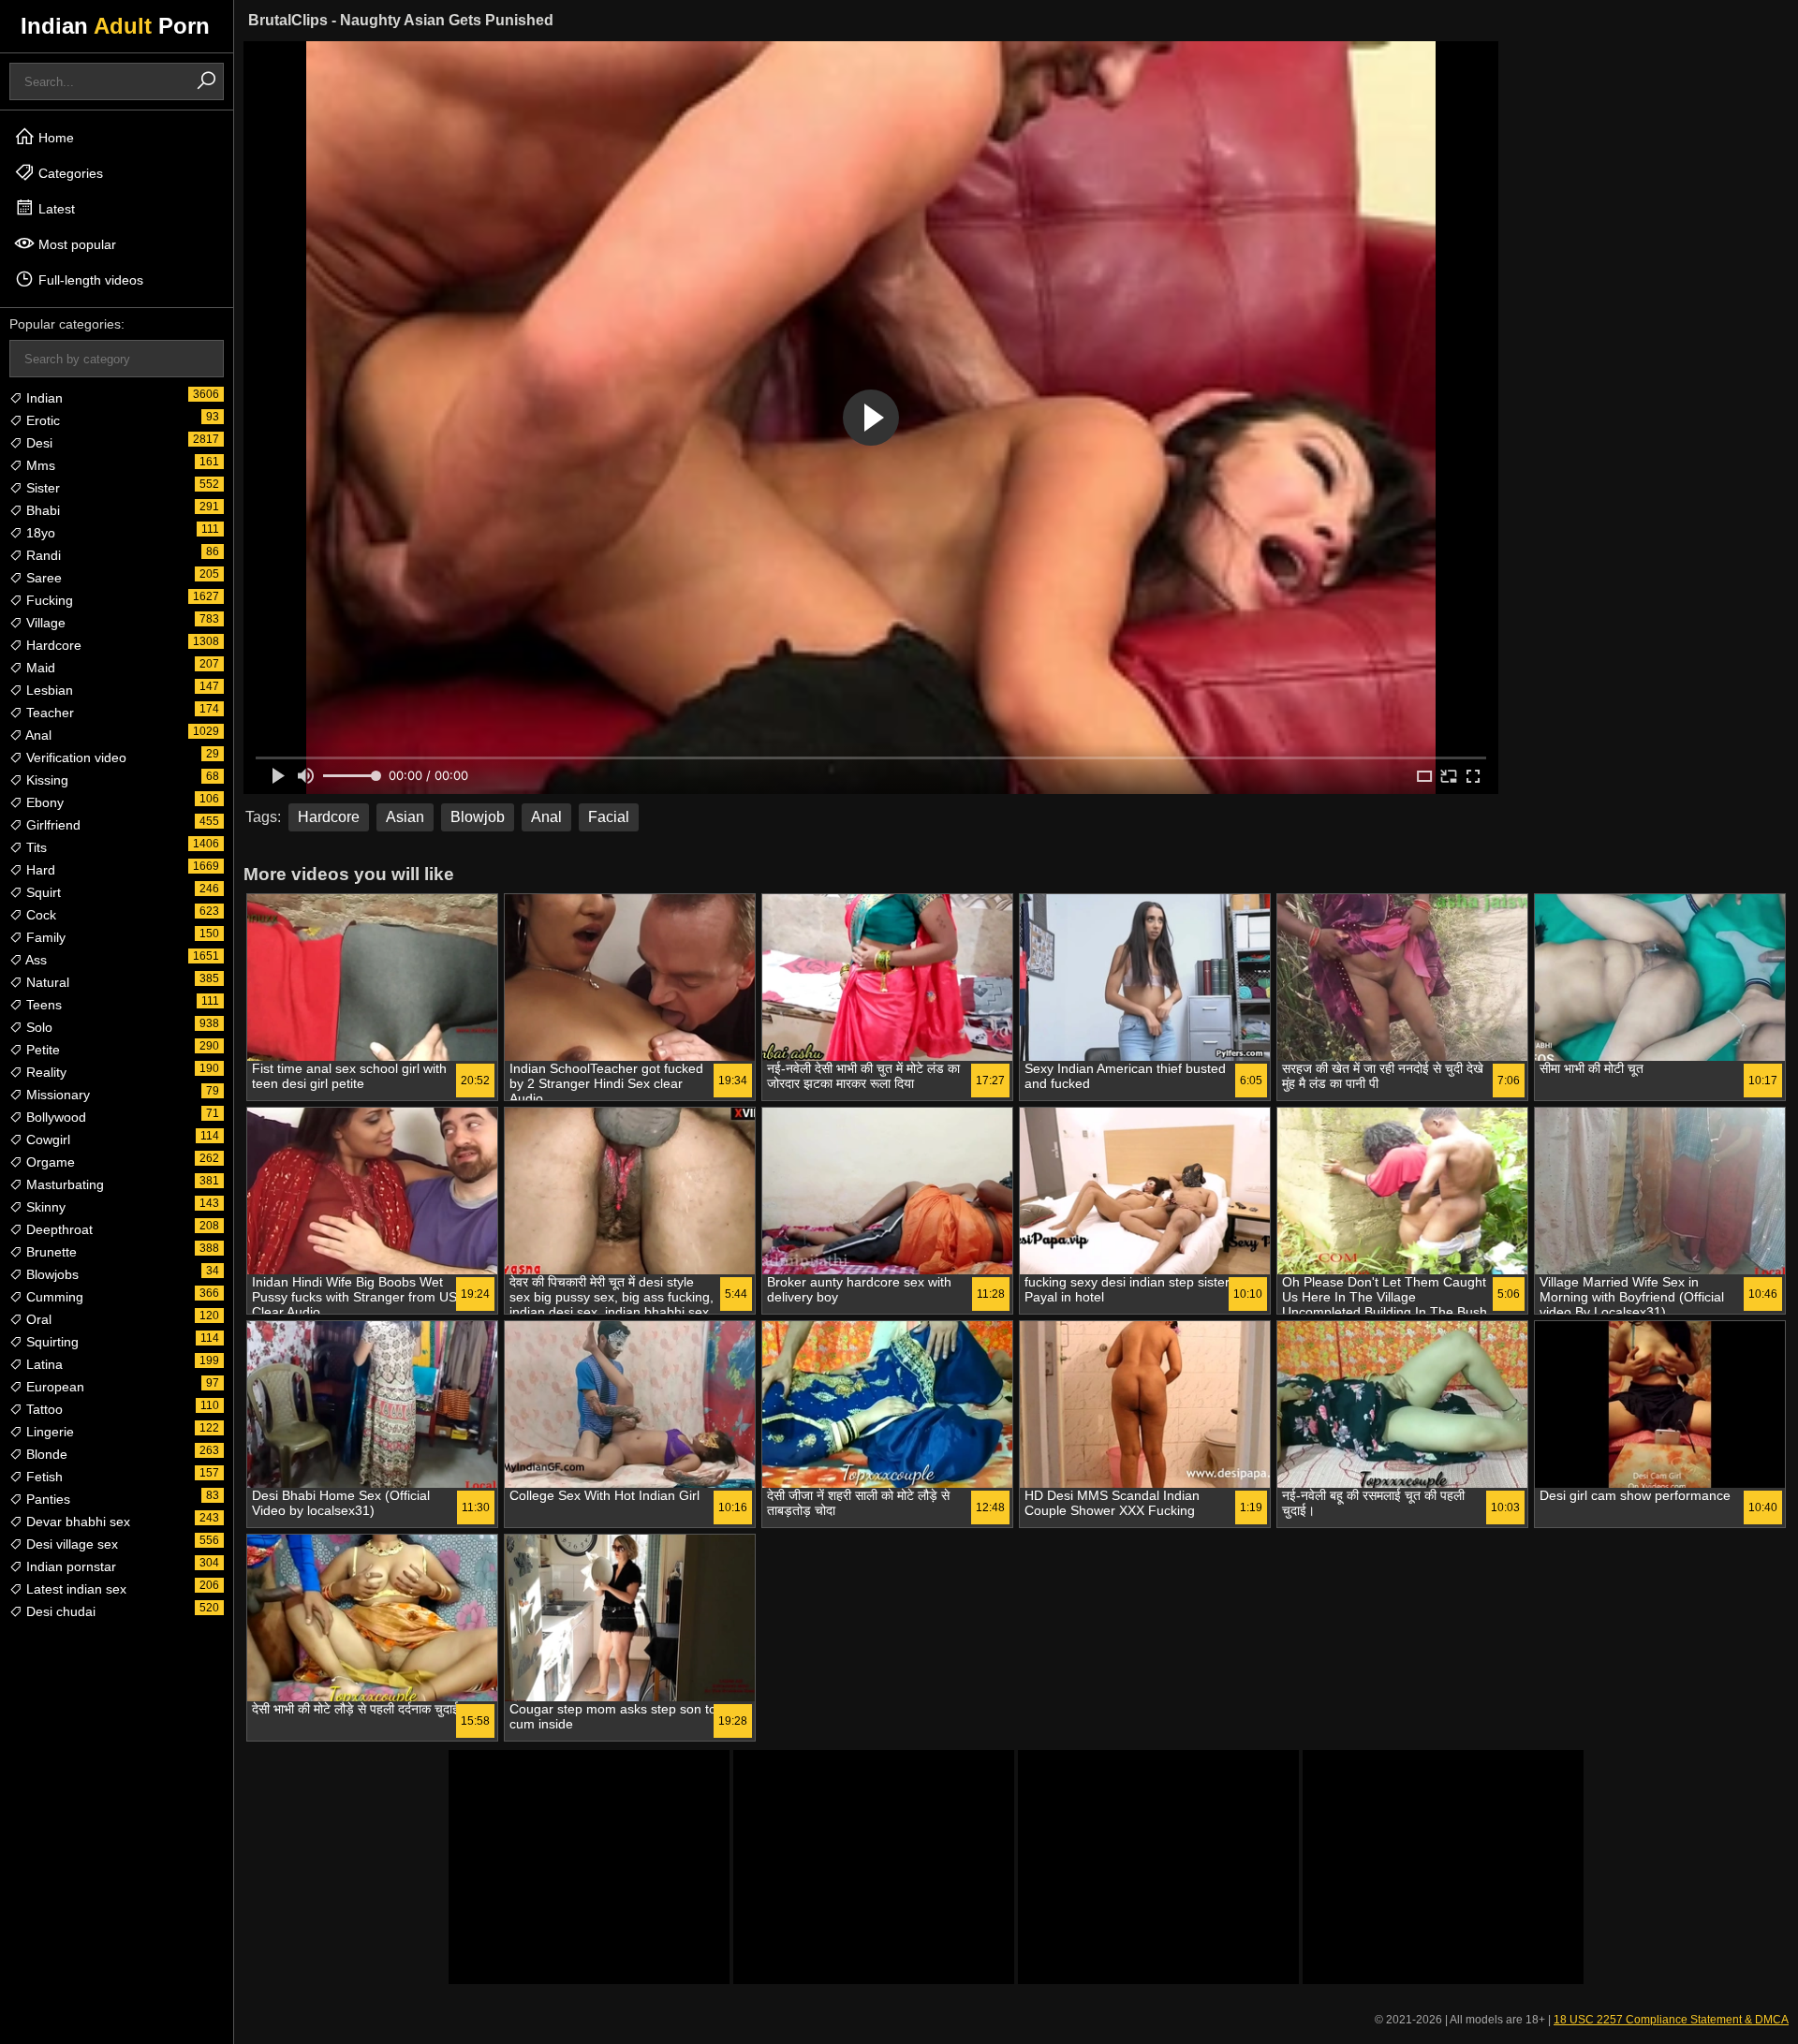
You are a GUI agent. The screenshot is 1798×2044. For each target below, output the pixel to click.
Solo (37, 1027)
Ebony (43, 802)
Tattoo (43, 1409)
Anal (37, 735)
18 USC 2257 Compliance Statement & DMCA (1671, 2020)
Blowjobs (51, 1274)
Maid (39, 668)
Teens (42, 1005)
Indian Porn (115, 26)
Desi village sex (70, 1544)
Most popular (75, 244)
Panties (46, 1499)
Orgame (49, 1162)
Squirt (42, 892)
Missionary (56, 1095)
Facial (609, 817)
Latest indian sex (74, 1589)
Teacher (48, 713)
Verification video (74, 757)
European (53, 1387)
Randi (42, 555)
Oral (37, 1319)
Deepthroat (58, 1229)
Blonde (45, 1454)
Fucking (48, 600)
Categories (69, 173)
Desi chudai (59, 1611)
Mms (39, 465)
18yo (39, 533)
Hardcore (52, 645)
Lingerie (48, 1432)
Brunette (50, 1252)
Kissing (45, 780)
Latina (43, 1364)
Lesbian (48, 690)
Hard (39, 870)
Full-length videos (89, 280)
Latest (55, 209)
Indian (43, 398)
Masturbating (63, 1184)
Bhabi (41, 510)
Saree (42, 578)
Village (44, 623)
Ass (35, 960)
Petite (41, 1050)
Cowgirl (46, 1140)
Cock (39, 915)
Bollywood (54, 1117)
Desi (37, 443)
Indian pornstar (69, 1566)
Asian (405, 817)
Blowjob (478, 817)
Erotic (41, 420)
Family (44, 937)
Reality (44, 1072)
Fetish (43, 1477)
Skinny (44, 1207)
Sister (41, 488)
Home (54, 138)
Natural (46, 982)
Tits (35, 847)
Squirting (51, 1342)
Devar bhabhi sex (76, 1522)
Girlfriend (52, 825)
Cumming (53, 1297)
